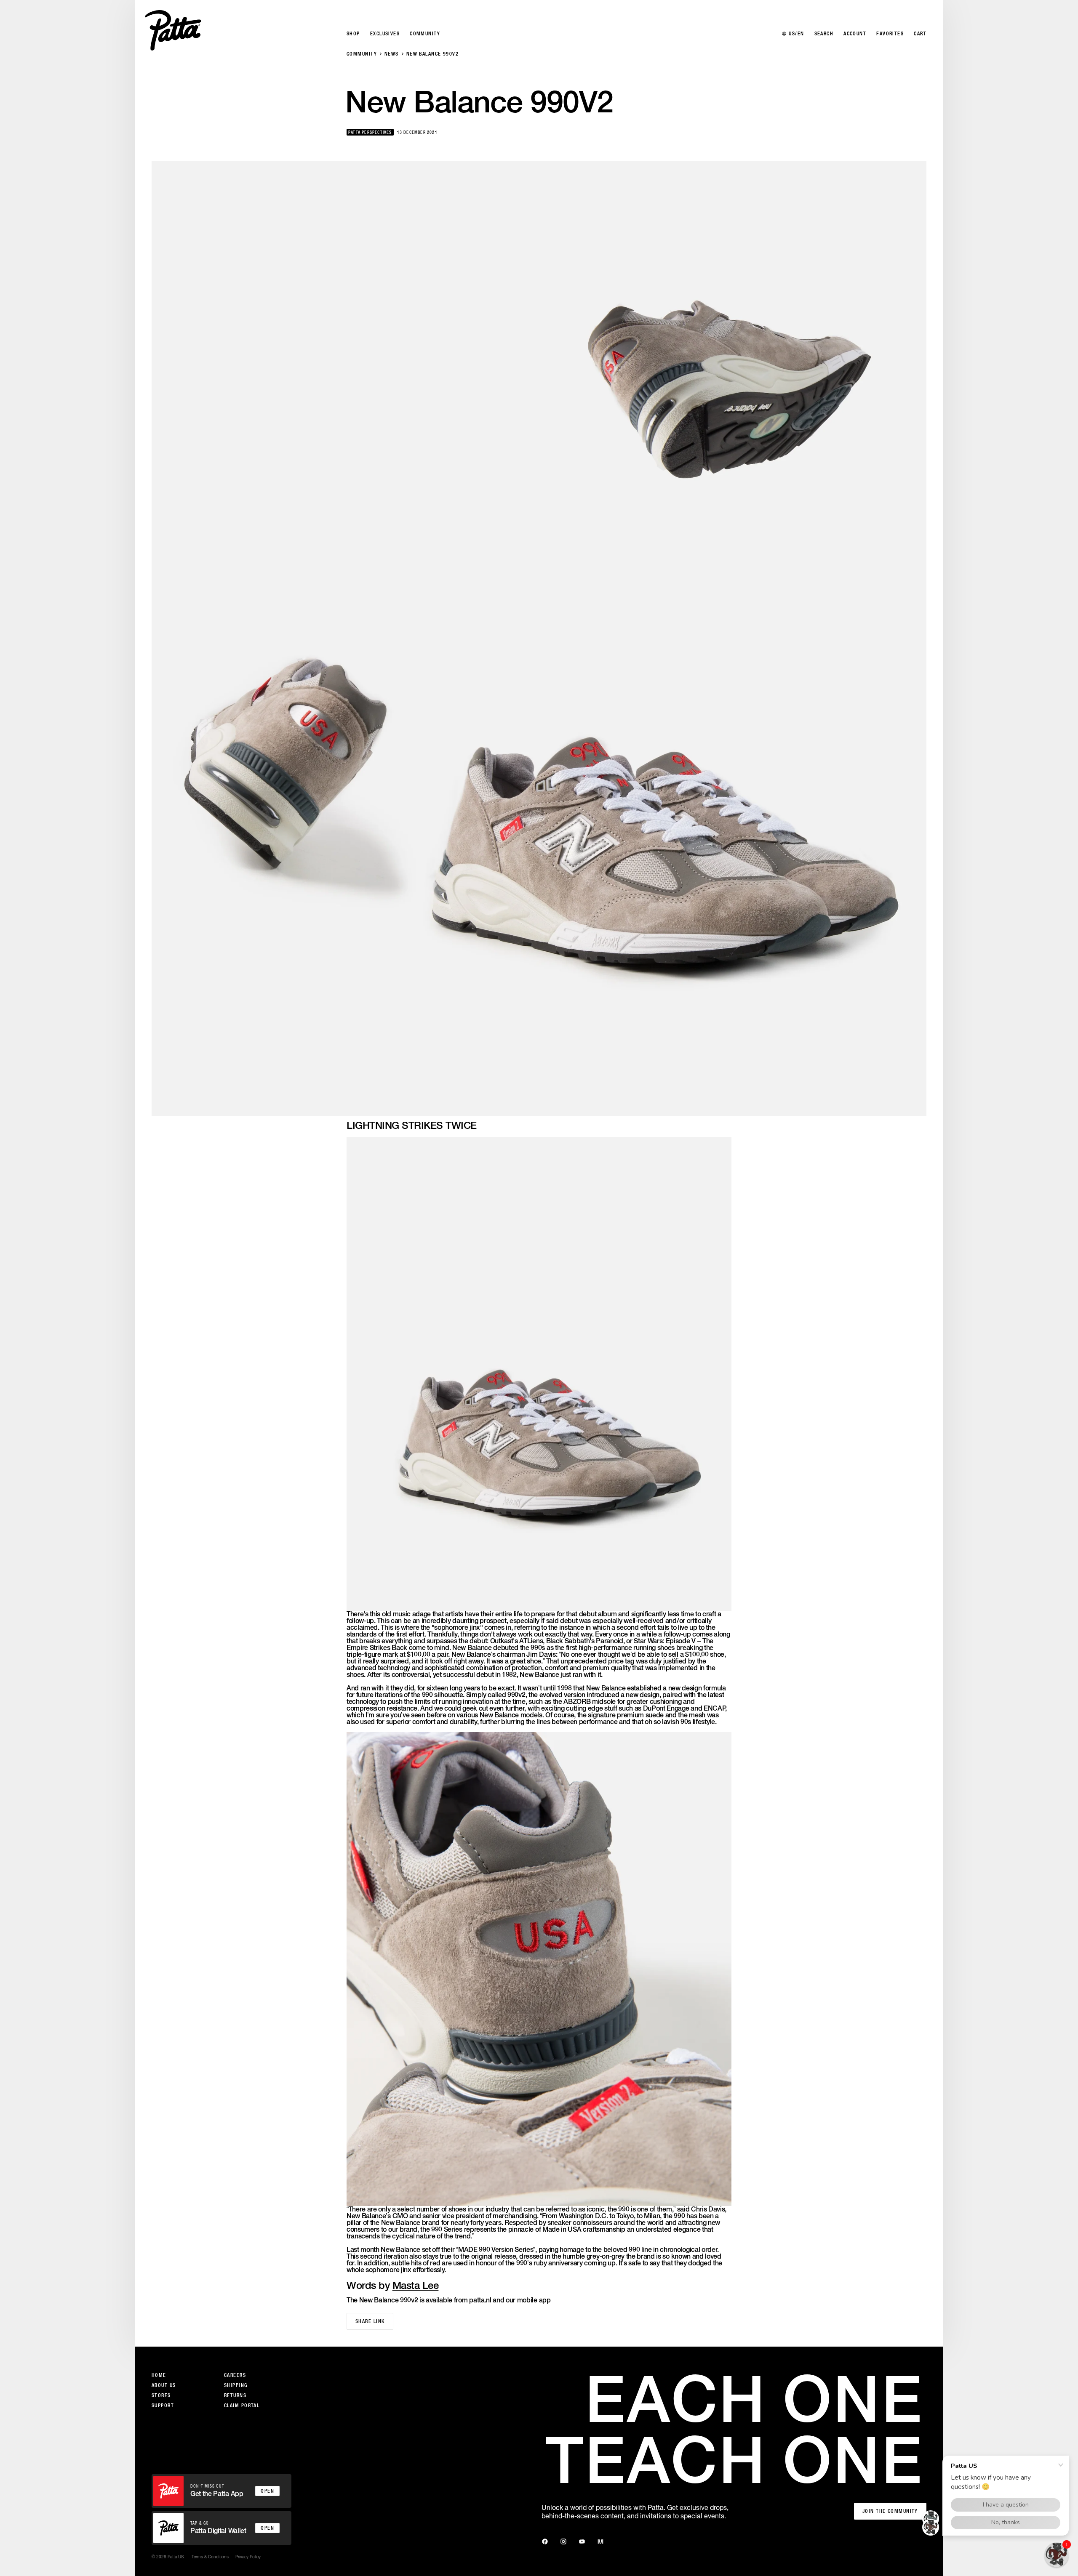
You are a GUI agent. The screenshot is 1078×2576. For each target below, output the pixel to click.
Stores (161, 2395)
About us (164, 2385)
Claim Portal (242, 2406)
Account (855, 34)
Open (267, 2491)
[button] (1057, 2555)
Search (824, 34)
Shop (353, 34)
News (392, 54)
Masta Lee (416, 2285)
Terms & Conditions (210, 2557)
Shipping (236, 2385)
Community (362, 54)
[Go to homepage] (173, 30)
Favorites (890, 34)
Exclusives (385, 34)
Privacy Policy (248, 2557)
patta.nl (480, 2300)
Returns (235, 2395)
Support (163, 2406)
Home (159, 2375)
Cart (920, 34)
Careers (235, 2375)
